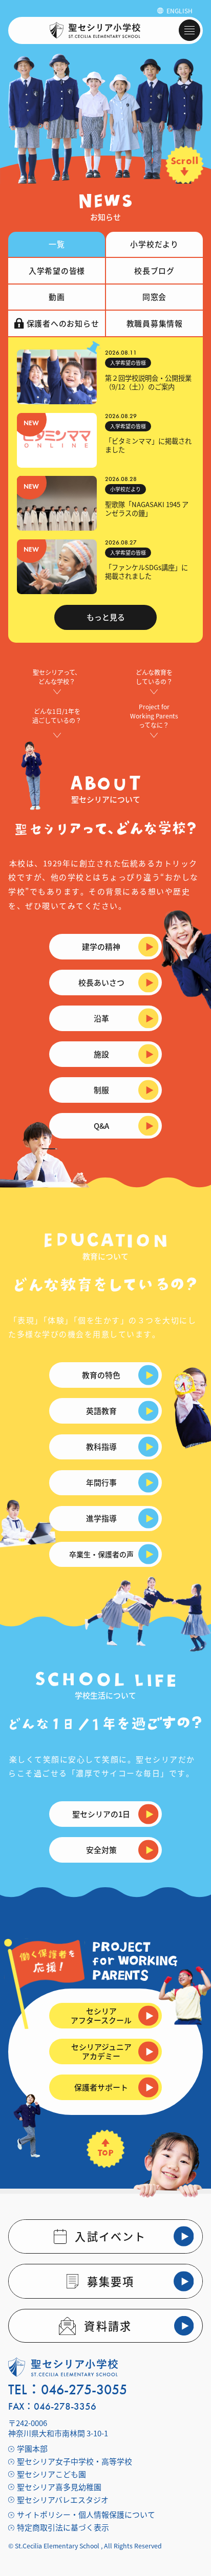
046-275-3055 (84, 2390)
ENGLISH (180, 10)
